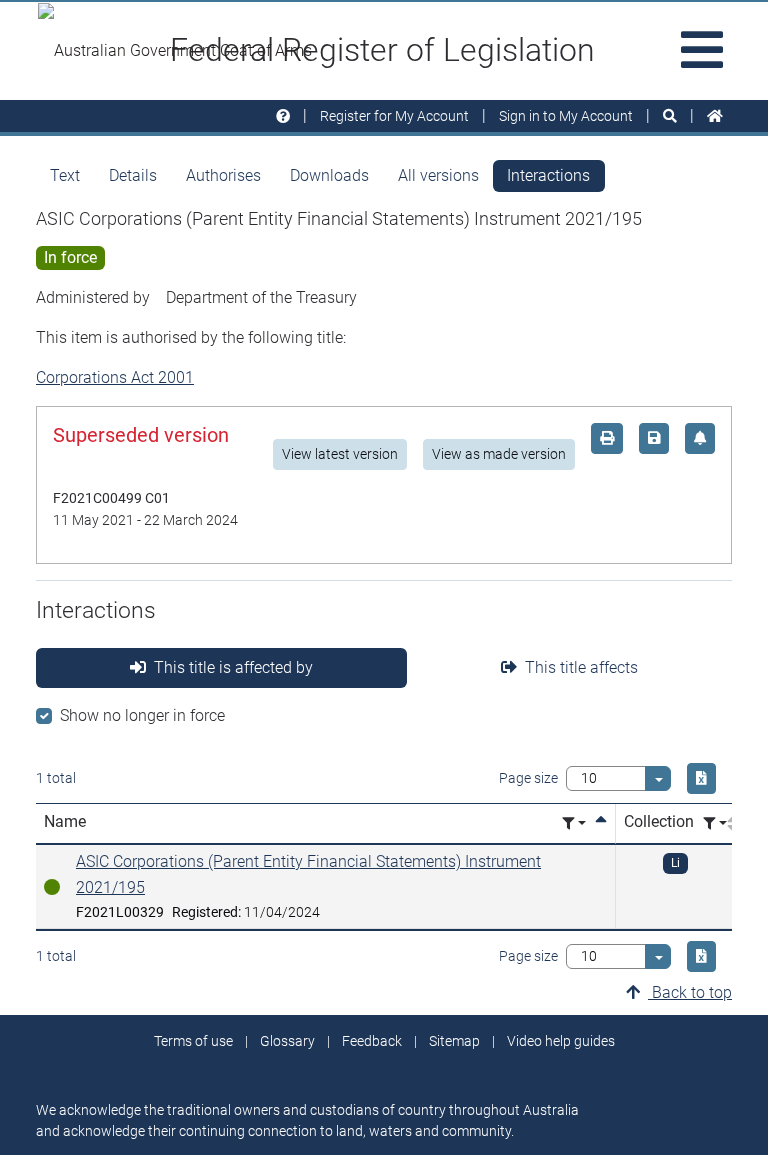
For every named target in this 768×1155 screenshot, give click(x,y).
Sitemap (454, 1041)
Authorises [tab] (223, 175)
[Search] (670, 116)
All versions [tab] (438, 175)
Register (394, 116)
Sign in (566, 116)
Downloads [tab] (329, 175)
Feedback (372, 1041)
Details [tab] (133, 175)
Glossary (287, 1041)
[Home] (715, 116)
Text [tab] (65, 175)
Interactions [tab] (548, 175)
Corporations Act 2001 (115, 377)
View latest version (340, 454)
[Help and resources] (283, 116)
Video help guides (561, 1041)
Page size (528, 778)
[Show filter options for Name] (574, 823)
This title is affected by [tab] (233, 667)
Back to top (690, 992)
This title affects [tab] (581, 667)
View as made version (499, 454)
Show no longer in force (142, 715)
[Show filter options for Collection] (715, 823)
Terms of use (193, 1041)
